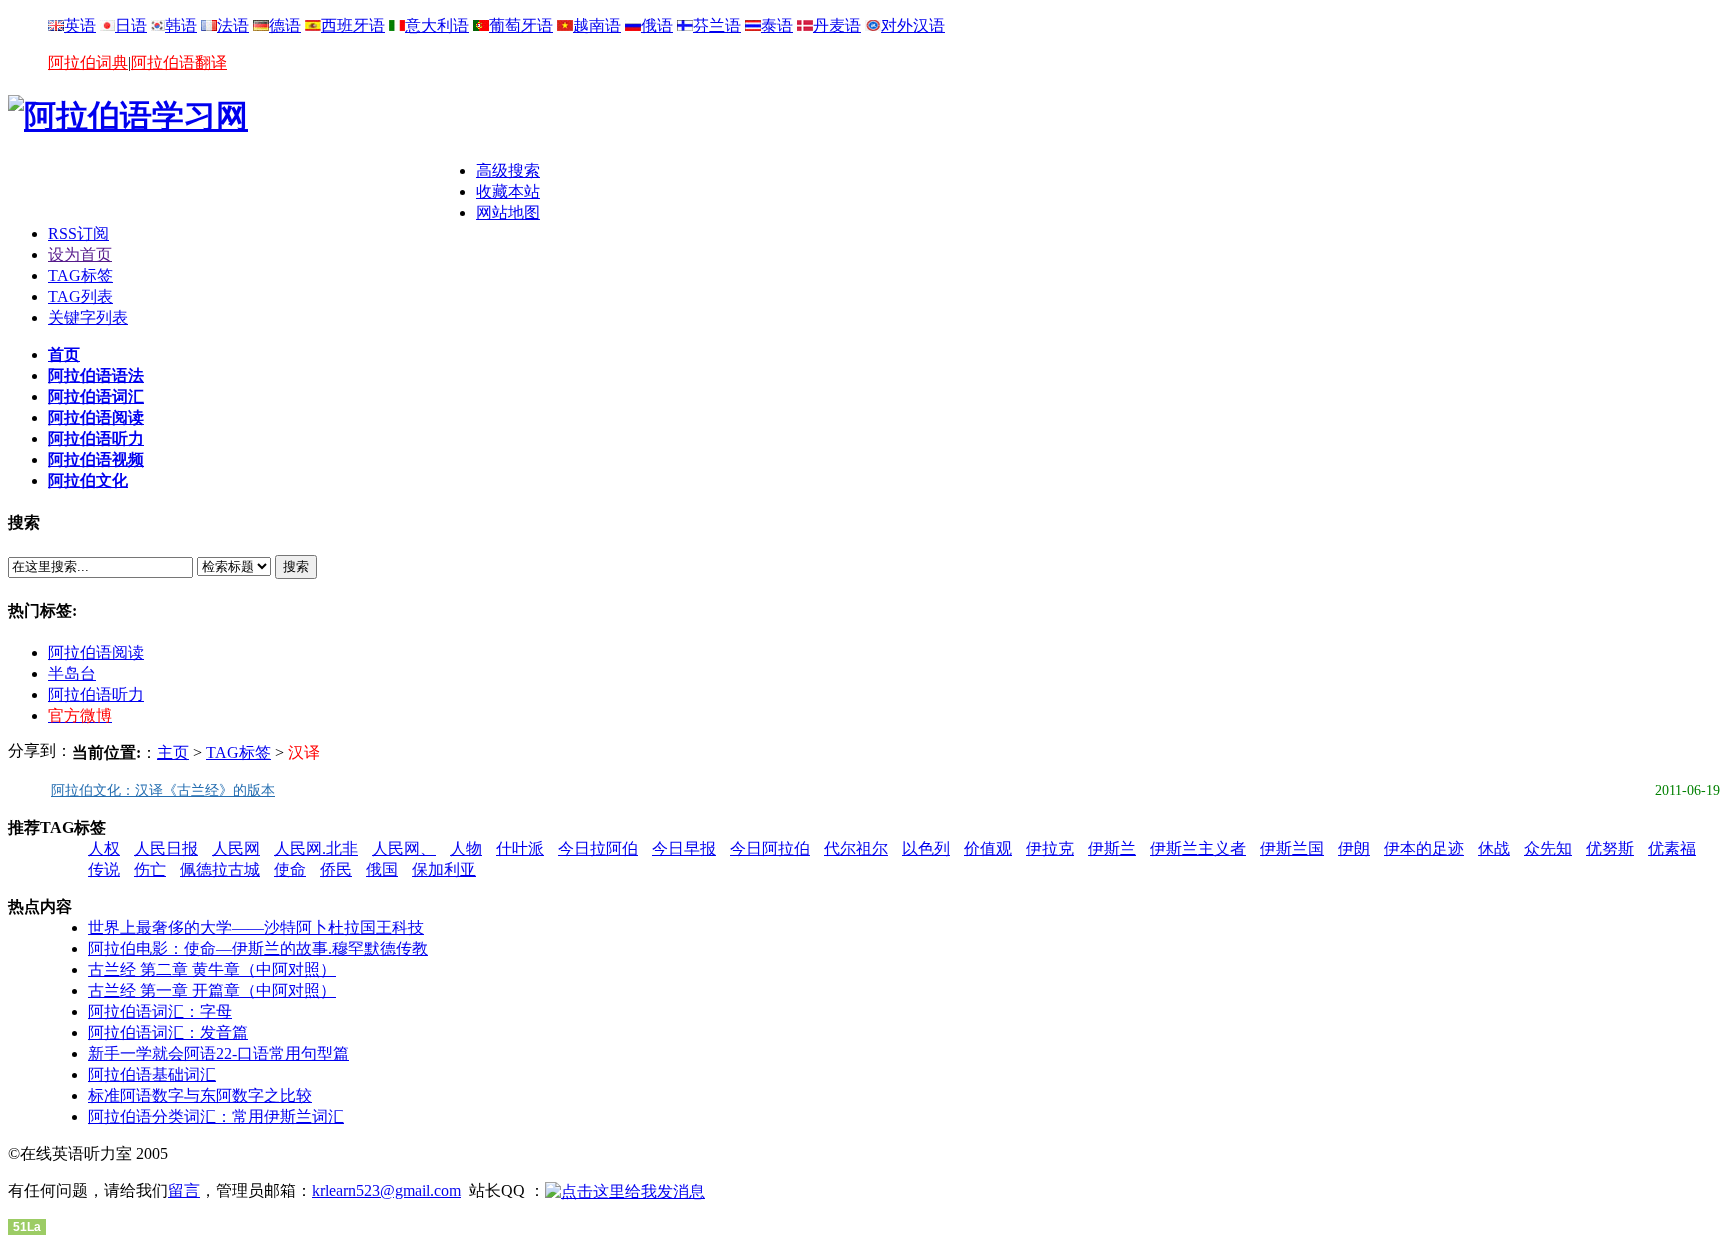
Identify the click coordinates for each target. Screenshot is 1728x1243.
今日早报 (684, 848)
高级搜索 (508, 170)
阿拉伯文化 (88, 480)
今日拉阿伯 (598, 848)
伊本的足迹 (1424, 848)
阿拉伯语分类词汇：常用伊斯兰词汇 (216, 1116)
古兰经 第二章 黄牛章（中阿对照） (212, 969)
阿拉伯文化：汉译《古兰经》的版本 (163, 790)
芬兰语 (717, 25)
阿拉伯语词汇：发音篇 (168, 1032)
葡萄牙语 (521, 25)
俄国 (382, 869)
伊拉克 (1050, 848)
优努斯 (1610, 848)
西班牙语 (353, 25)
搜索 (296, 566)
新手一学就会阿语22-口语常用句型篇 (218, 1053)
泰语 (777, 25)
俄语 (657, 25)
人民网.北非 (316, 848)
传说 (104, 869)
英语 (80, 25)
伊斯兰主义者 (1198, 848)
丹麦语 (837, 25)
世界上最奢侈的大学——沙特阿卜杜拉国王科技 (256, 927)
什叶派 (520, 848)
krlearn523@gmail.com (386, 1190)
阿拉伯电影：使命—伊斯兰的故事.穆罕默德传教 (258, 948)
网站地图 (508, 212)
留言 (184, 1190)
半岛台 (72, 673)
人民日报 (166, 848)
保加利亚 (444, 869)
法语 (233, 25)
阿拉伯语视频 (96, 459)
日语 (131, 25)
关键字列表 (88, 317)
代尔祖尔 (856, 848)
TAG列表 (80, 296)
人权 (104, 848)
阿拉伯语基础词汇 (152, 1074)
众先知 (1548, 848)
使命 (290, 869)
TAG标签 (80, 275)
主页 (173, 752)
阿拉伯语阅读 (96, 417)
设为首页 (80, 254)
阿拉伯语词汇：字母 (160, 1011)
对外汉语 (913, 25)
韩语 (181, 25)
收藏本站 (508, 191)
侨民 (336, 869)
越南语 (597, 25)
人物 (466, 848)
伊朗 (1354, 848)
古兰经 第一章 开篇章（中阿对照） (212, 990)
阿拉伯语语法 (96, 375)
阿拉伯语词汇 (96, 396)
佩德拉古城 (220, 869)
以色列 (926, 848)
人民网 (236, 848)
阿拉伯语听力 (96, 438)
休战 (1494, 848)
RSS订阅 (78, 233)
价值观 (988, 848)
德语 (285, 25)
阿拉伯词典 (88, 62)
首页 (64, 354)
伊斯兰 (1112, 848)
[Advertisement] (242, 191)
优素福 (1672, 848)
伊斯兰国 (1292, 848)
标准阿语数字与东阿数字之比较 (200, 1095)
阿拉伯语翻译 (179, 62)
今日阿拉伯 (770, 848)
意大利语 (437, 25)
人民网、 (404, 848)
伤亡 (150, 869)
